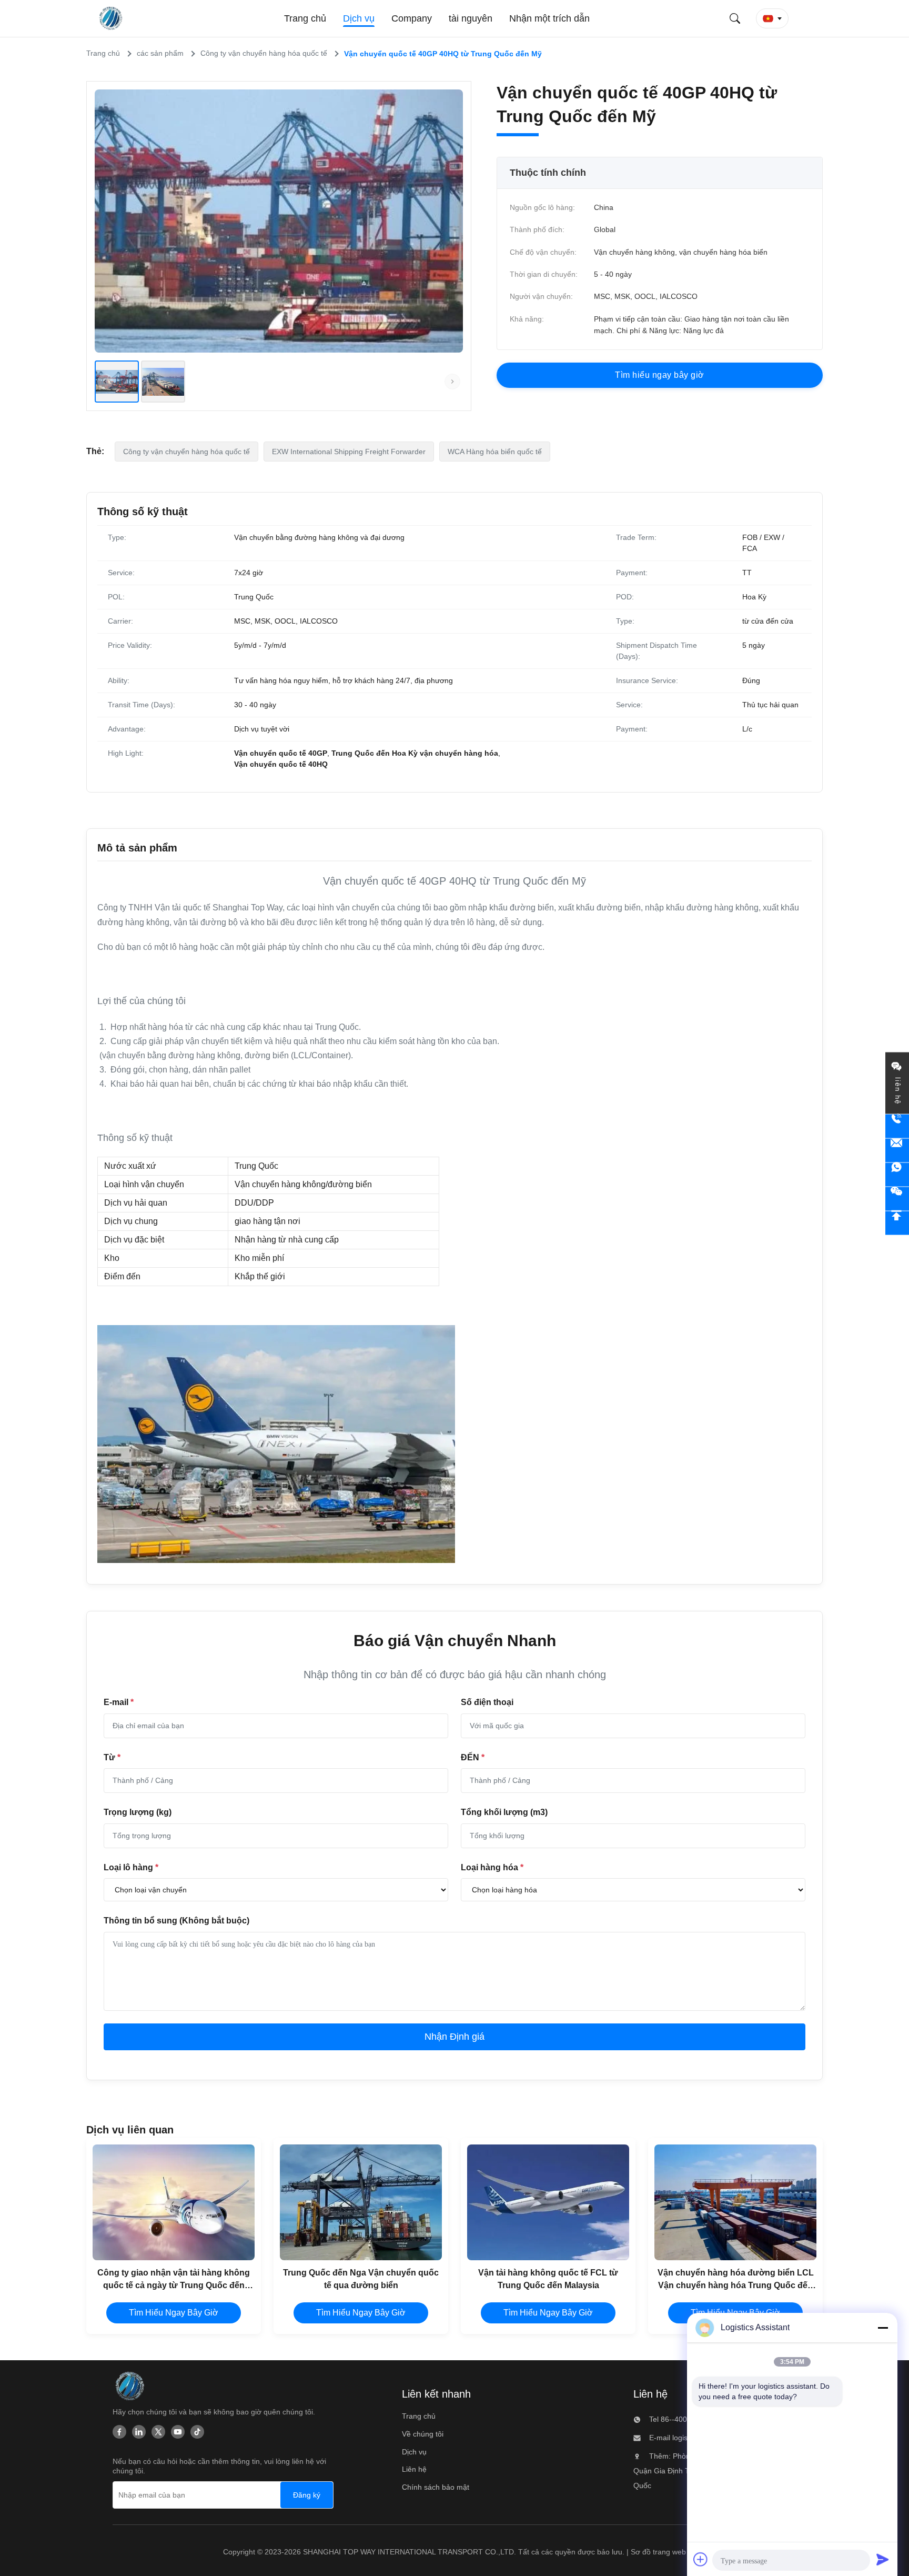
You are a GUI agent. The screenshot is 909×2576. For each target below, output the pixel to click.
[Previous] (105, 382)
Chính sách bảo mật (436, 2487)
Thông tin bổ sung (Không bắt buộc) (176, 1921)
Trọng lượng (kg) (138, 1812)
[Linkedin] (139, 2432)
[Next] (452, 382)
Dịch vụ (414, 2452)
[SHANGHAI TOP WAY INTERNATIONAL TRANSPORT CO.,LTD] (112, 18)
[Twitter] (158, 2432)
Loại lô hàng (131, 1867)
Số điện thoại (487, 1702)
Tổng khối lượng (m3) (504, 1812)
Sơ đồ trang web (658, 2552)
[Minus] (883, 2328)
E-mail (119, 1702)
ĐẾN (473, 1757)
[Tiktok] (197, 2432)
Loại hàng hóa (492, 1867)
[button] (772, 18)
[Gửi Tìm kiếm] (735, 18)
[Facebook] (119, 2432)
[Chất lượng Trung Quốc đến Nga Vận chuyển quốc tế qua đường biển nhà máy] (361, 2202)
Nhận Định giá (454, 2037)
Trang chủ (419, 2416)
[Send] (883, 2559)
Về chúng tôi (423, 2434)
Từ (112, 1757)
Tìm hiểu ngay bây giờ (174, 2313)
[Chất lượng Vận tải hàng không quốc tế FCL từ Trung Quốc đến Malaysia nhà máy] (548, 2202)
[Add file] (701, 2559)
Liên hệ (414, 2469)
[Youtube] (178, 2432)
